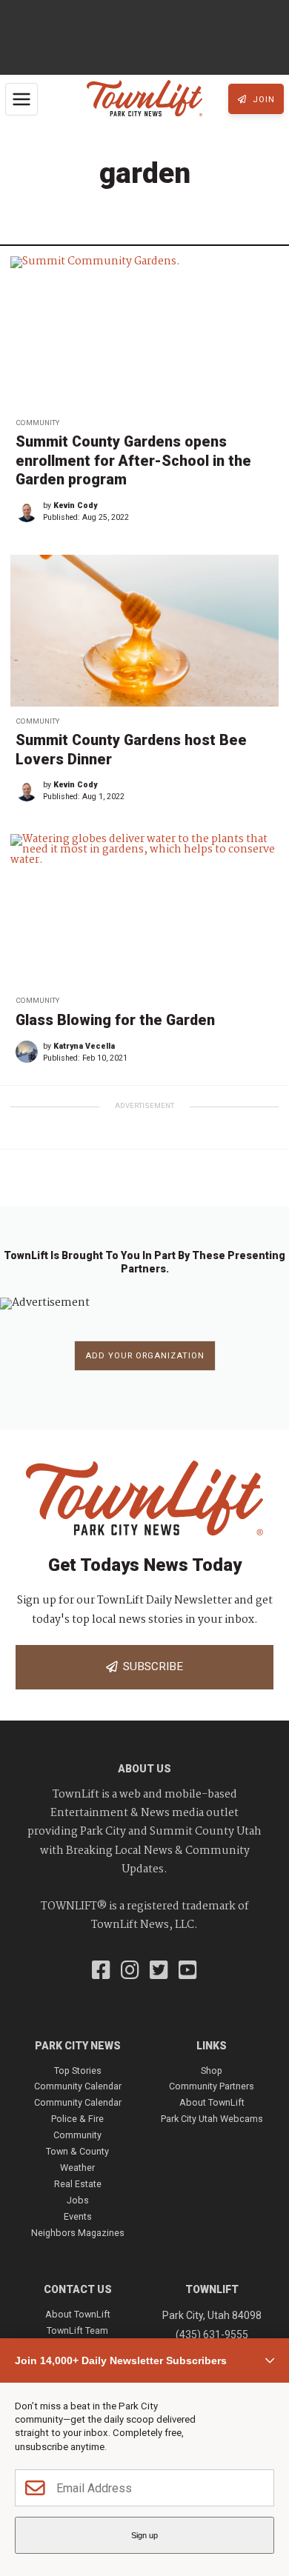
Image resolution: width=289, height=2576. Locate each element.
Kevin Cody (75, 505)
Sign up (144, 2535)
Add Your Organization (145, 1356)
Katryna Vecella (84, 1046)
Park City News (78, 2046)
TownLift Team (77, 2330)
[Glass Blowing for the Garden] (144, 910)
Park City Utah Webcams (212, 2119)
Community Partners (212, 2086)
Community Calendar (78, 2086)
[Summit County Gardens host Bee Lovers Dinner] (144, 631)
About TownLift (212, 2102)
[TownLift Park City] (144, 99)
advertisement (144, 1105)
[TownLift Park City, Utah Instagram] (130, 1972)
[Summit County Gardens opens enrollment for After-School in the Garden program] (144, 332)
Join (262, 100)
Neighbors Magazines (78, 2233)
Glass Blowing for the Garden (115, 1020)
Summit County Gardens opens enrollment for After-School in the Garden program (133, 461)
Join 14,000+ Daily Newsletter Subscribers (121, 2360)
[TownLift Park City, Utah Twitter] (159, 1972)
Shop (212, 2071)
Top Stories (78, 2071)
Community (37, 423)
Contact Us (78, 2289)
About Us (144, 1769)
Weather (77, 2168)
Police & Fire (77, 2119)
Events (78, 2216)
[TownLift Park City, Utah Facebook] (101, 1972)
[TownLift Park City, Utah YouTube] (188, 1972)
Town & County (77, 2151)
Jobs (78, 2200)
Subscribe (150, 1666)
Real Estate (78, 2184)
